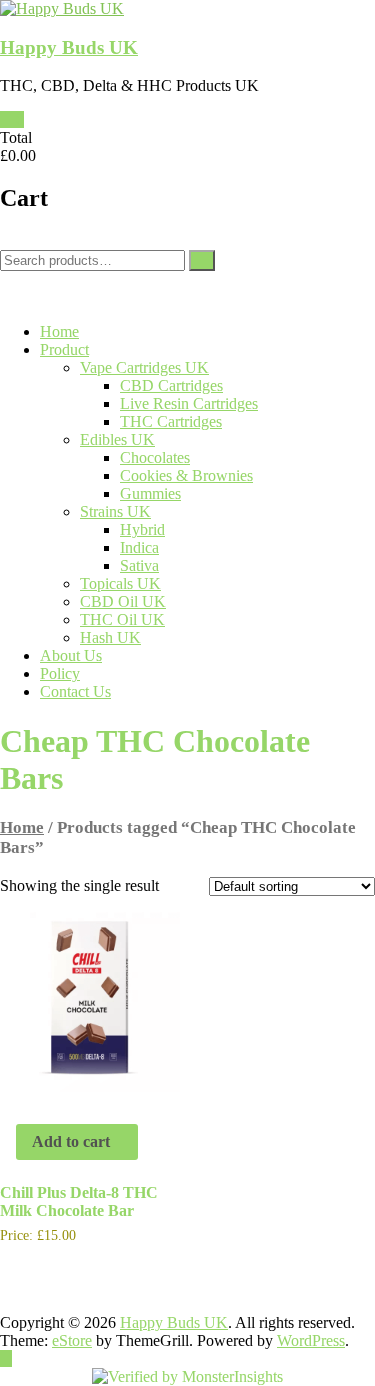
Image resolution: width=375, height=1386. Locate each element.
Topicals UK (120, 583)
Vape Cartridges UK (144, 367)
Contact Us (75, 691)
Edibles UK (117, 439)
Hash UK (110, 637)
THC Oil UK (122, 619)
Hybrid (142, 529)
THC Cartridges (171, 421)
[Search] (202, 260)
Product (64, 349)
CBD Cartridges (171, 385)
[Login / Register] (6, 279)
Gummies (150, 493)
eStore (72, 1340)
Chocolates (155, 457)
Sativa (139, 565)
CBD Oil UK (123, 601)
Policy (60, 673)
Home (59, 331)
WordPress (311, 1340)
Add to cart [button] (71, 1141)
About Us (71, 655)
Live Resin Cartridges (189, 403)
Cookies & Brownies (186, 475)
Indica (139, 547)
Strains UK (115, 511)
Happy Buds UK (69, 47)
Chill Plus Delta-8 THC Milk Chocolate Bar (79, 1201)
